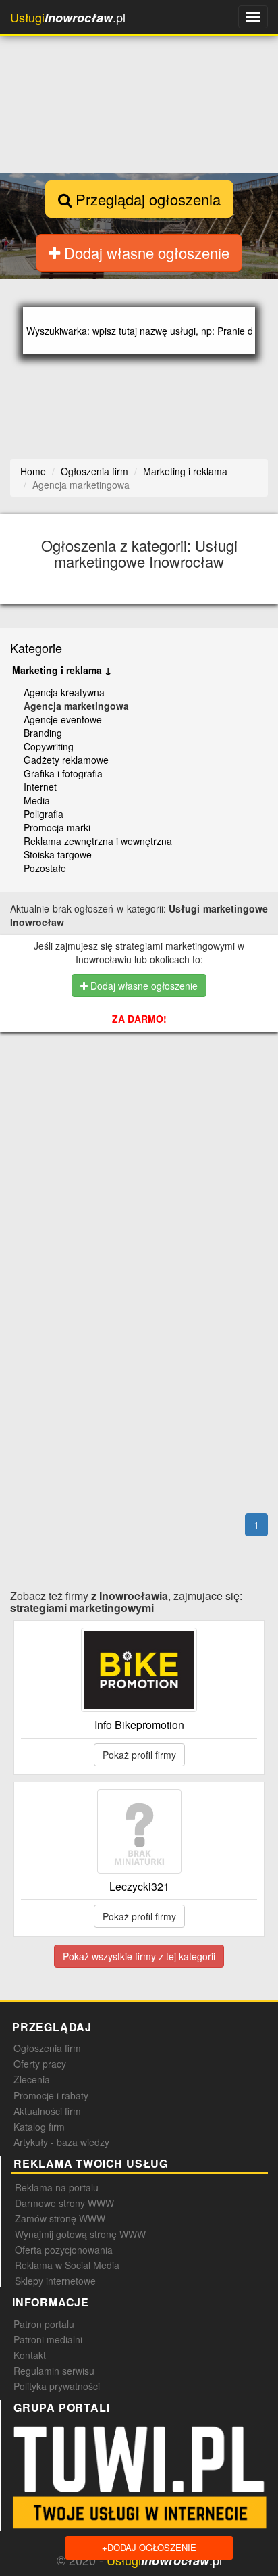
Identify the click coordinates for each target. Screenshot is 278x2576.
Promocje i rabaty (51, 2095)
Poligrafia (44, 814)
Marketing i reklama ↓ (62, 670)
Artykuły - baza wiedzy (61, 2142)
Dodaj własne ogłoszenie (145, 252)
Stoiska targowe (58, 854)
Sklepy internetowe (55, 2281)
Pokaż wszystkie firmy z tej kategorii (139, 1956)
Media (37, 800)
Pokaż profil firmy (139, 1755)
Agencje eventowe (63, 719)
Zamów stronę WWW (60, 2218)
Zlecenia (32, 2079)
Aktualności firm (47, 2111)
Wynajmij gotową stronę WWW (80, 2234)
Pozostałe (45, 868)
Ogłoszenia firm (47, 2048)
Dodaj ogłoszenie (149, 2547)
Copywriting (49, 746)
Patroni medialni (48, 2339)
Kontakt (30, 2355)
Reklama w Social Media (67, 2265)
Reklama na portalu (57, 2187)
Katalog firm (39, 2127)
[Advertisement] (144, 1118)
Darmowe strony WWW (64, 2203)
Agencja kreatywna (64, 692)
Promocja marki (57, 827)
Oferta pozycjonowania (64, 2250)
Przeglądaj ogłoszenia (146, 199)
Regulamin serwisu (54, 2371)
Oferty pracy (40, 2064)
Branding (43, 733)
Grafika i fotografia (63, 773)
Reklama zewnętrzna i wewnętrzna (98, 841)
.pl (68, 17)
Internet (40, 787)
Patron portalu (44, 2324)
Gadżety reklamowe (66, 760)
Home (33, 471)
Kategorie (36, 648)
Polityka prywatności (57, 2386)
